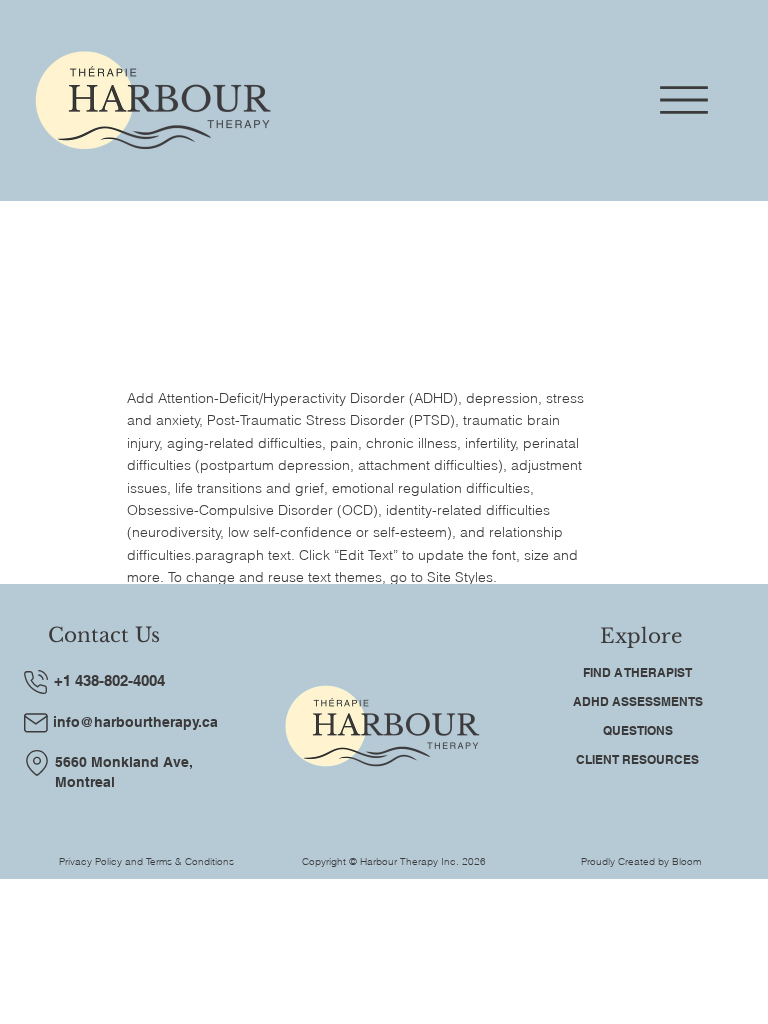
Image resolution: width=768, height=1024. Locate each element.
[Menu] (684, 100)
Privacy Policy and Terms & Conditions (146, 861)
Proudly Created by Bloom (641, 861)
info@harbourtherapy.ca (135, 722)
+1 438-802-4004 (109, 680)
